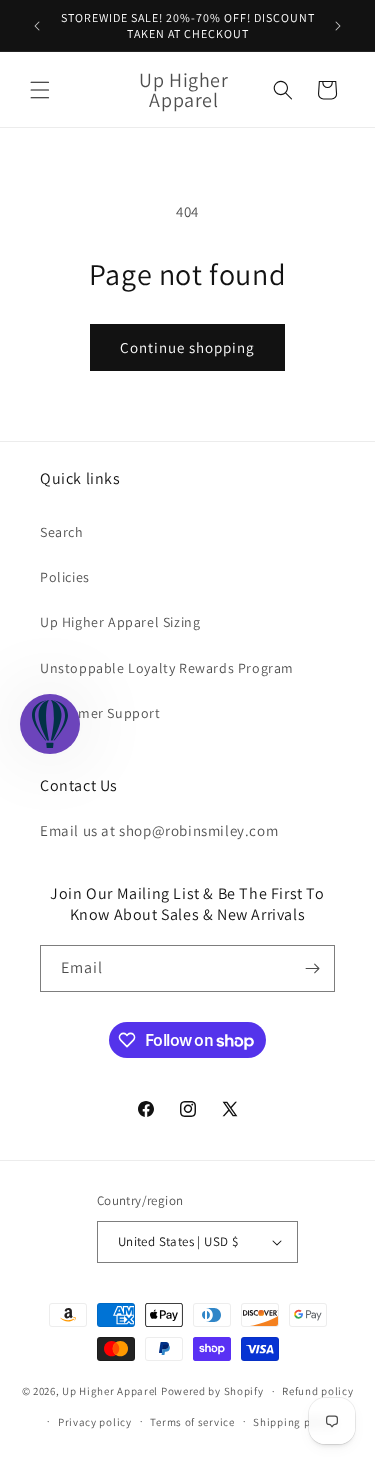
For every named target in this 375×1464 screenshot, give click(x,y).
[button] (40, 90)
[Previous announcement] (37, 26)
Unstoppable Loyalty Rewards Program (167, 668)
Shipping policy (294, 1422)
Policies (65, 577)
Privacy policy (95, 1422)
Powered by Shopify (212, 1391)
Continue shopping (187, 347)
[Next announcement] (338, 26)
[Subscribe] (312, 968)
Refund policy (317, 1391)
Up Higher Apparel (110, 1391)
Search (62, 532)
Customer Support (100, 713)
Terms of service (192, 1422)
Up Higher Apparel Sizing (120, 622)
